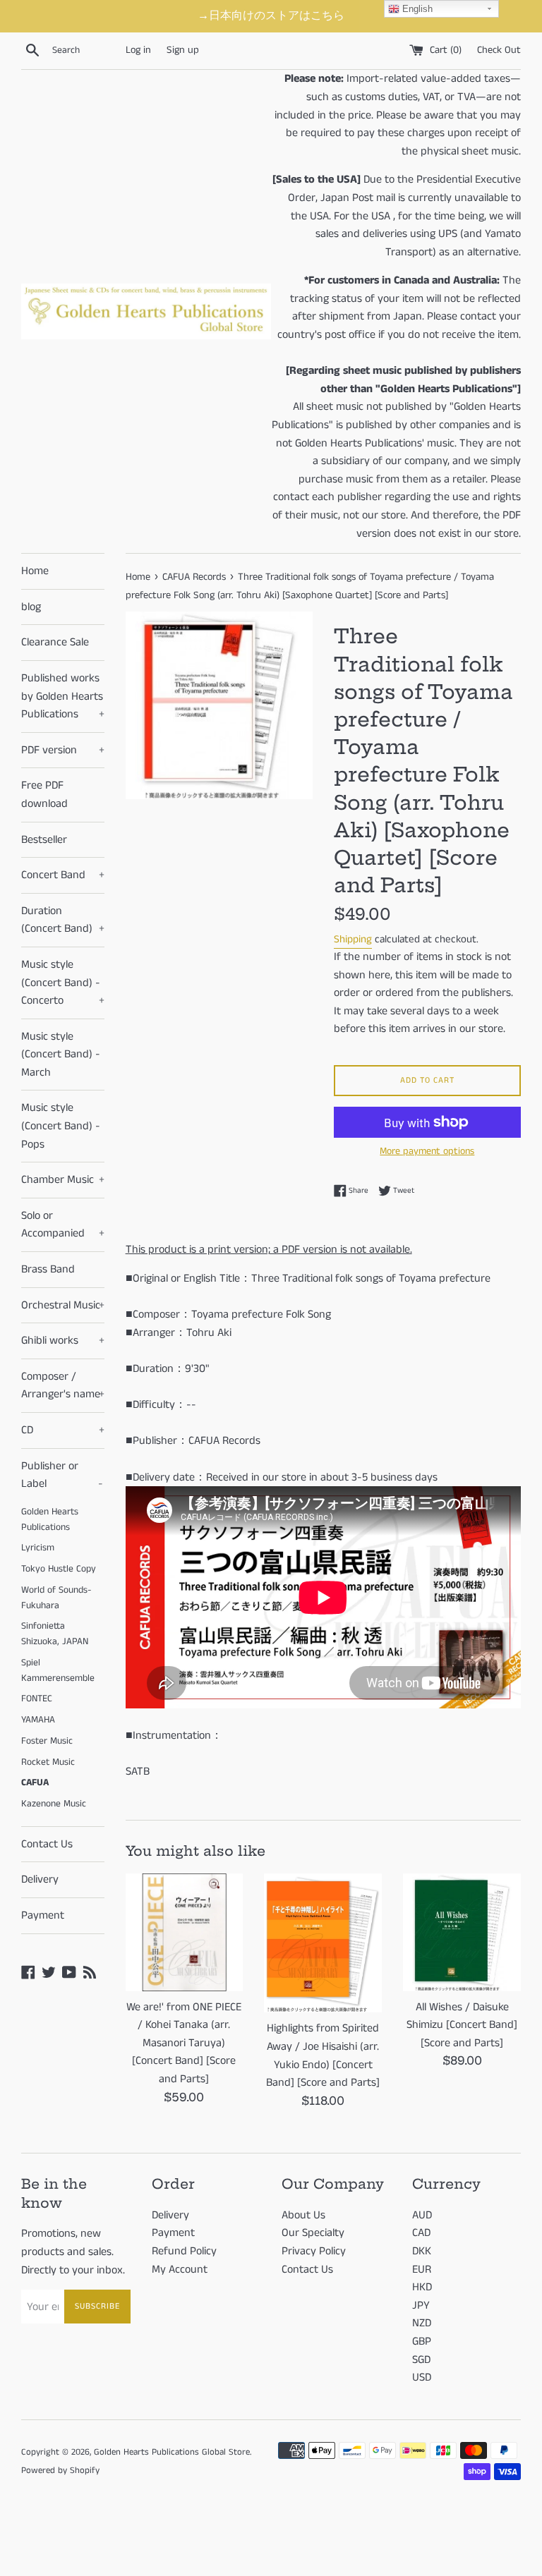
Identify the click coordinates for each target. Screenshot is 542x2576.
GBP (422, 2341)
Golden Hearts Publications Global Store (172, 2452)
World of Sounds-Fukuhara (56, 1598)
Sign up (183, 50)
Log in (138, 50)
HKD (422, 2287)
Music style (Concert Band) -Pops (61, 1126)
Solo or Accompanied (63, 1225)
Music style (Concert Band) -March (61, 1055)
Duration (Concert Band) (63, 920)
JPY (421, 2305)
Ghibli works (63, 1341)
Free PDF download (44, 795)
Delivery (40, 1879)
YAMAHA (38, 1720)
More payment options (427, 1151)
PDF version (63, 750)
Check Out (499, 50)
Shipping (353, 939)
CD (63, 1430)
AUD (422, 2215)
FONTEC (37, 1699)
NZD (422, 2323)
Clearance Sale (55, 642)
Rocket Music (48, 1762)
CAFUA (35, 1783)
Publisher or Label (62, 1475)
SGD (421, 2360)
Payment (43, 1915)
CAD (421, 2233)
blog (31, 607)
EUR (422, 2270)
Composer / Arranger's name (63, 1386)
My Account (180, 2270)
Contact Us (47, 1844)
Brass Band (48, 1269)
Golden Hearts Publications (50, 1520)
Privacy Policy (314, 2251)
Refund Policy (184, 2251)
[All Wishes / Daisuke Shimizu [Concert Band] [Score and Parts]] (462, 1932)
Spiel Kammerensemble (58, 1671)
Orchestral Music (63, 1305)
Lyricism (38, 1548)
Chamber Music (63, 1180)
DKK (422, 2251)
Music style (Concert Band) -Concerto (63, 983)
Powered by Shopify (60, 2470)
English (416, 9)
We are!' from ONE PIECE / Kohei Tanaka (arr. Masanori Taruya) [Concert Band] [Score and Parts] (184, 2043)
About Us (303, 2215)
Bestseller (44, 840)
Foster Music (47, 1741)
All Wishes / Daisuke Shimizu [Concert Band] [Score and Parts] (462, 2025)
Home (35, 571)
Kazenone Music (54, 1804)
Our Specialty (313, 2233)
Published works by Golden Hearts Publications (63, 696)
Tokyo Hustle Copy (59, 1569)
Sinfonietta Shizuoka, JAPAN (55, 1634)
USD (422, 2377)
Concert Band (63, 875)
